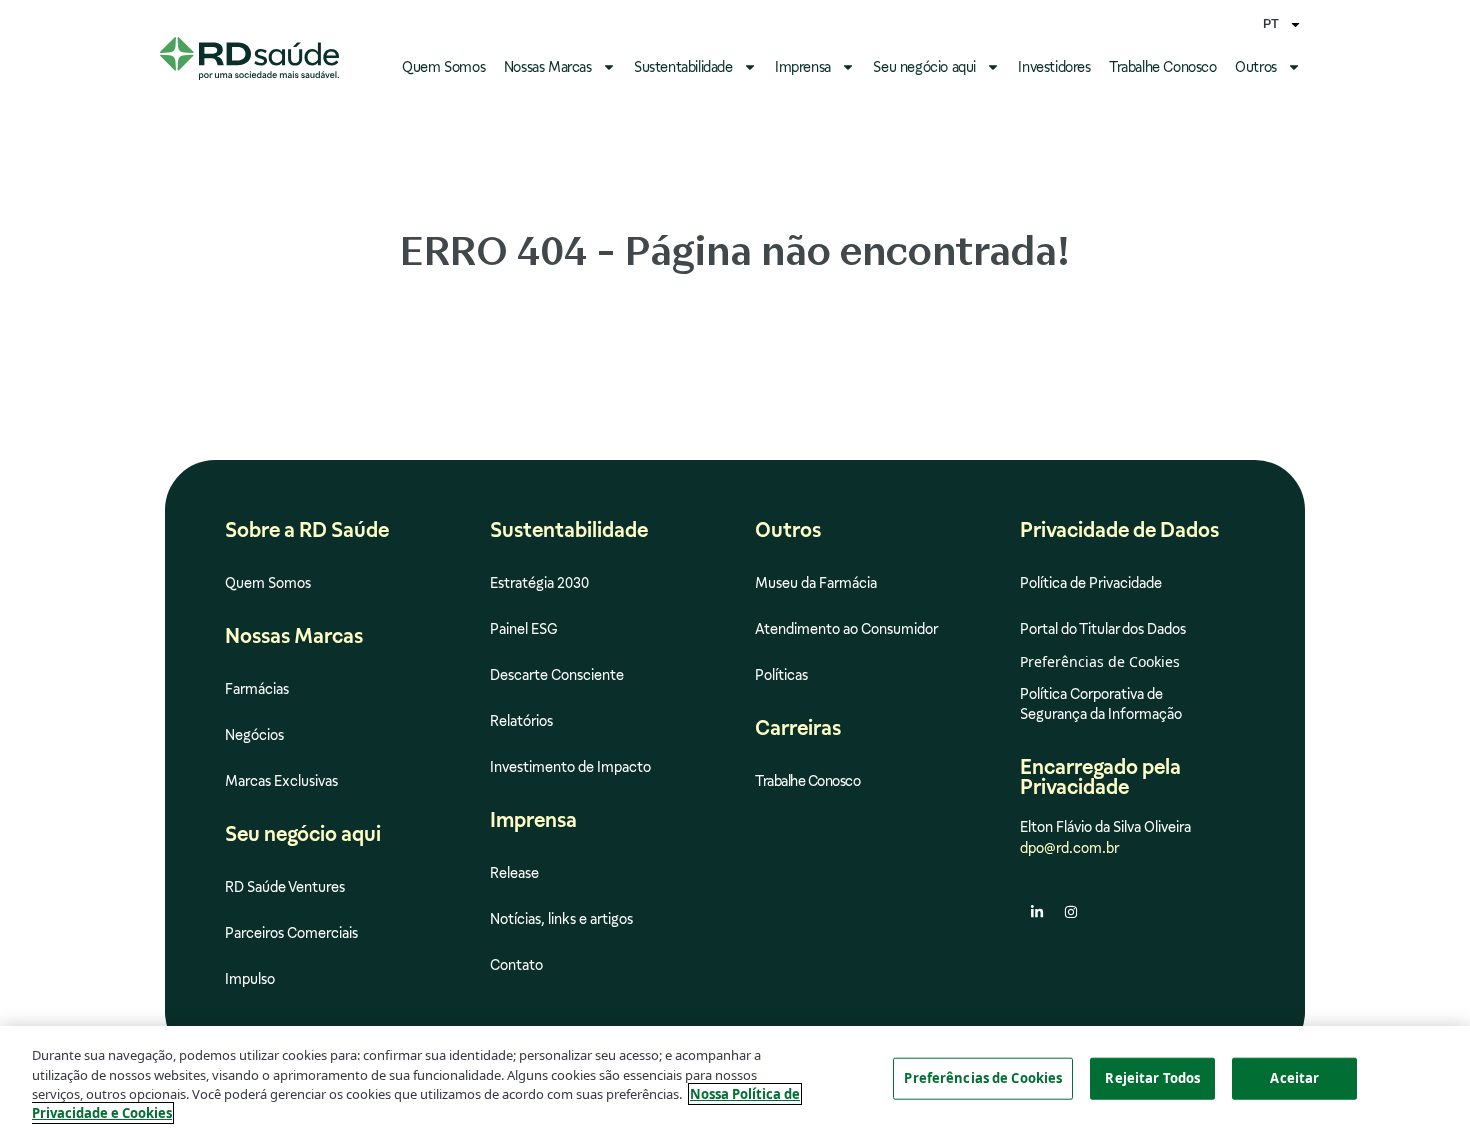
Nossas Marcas (548, 67)
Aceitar (1294, 1078)
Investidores (1054, 67)
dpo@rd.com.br (1069, 848)
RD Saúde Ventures (285, 887)
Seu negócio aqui (924, 67)
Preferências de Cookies (983, 1078)
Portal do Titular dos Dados (1103, 629)
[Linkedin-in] (1037, 912)
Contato (516, 965)
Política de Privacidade (1091, 583)
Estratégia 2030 (539, 583)
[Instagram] (1071, 912)
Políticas (781, 675)
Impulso (250, 979)
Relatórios (521, 721)
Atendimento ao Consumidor (846, 629)
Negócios (254, 735)
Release (514, 873)
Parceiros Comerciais (291, 933)
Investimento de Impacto (570, 767)
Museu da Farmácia (816, 583)
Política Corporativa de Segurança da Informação (1101, 704)
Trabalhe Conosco (1163, 67)
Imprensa (803, 67)
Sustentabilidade (683, 67)
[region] (735, 1080)
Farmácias (257, 689)
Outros (1256, 67)
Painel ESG (524, 629)
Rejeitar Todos (1152, 1078)
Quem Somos (443, 67)
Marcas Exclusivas (281, 781)
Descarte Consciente (557, 675)
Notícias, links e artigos (561, 919)
